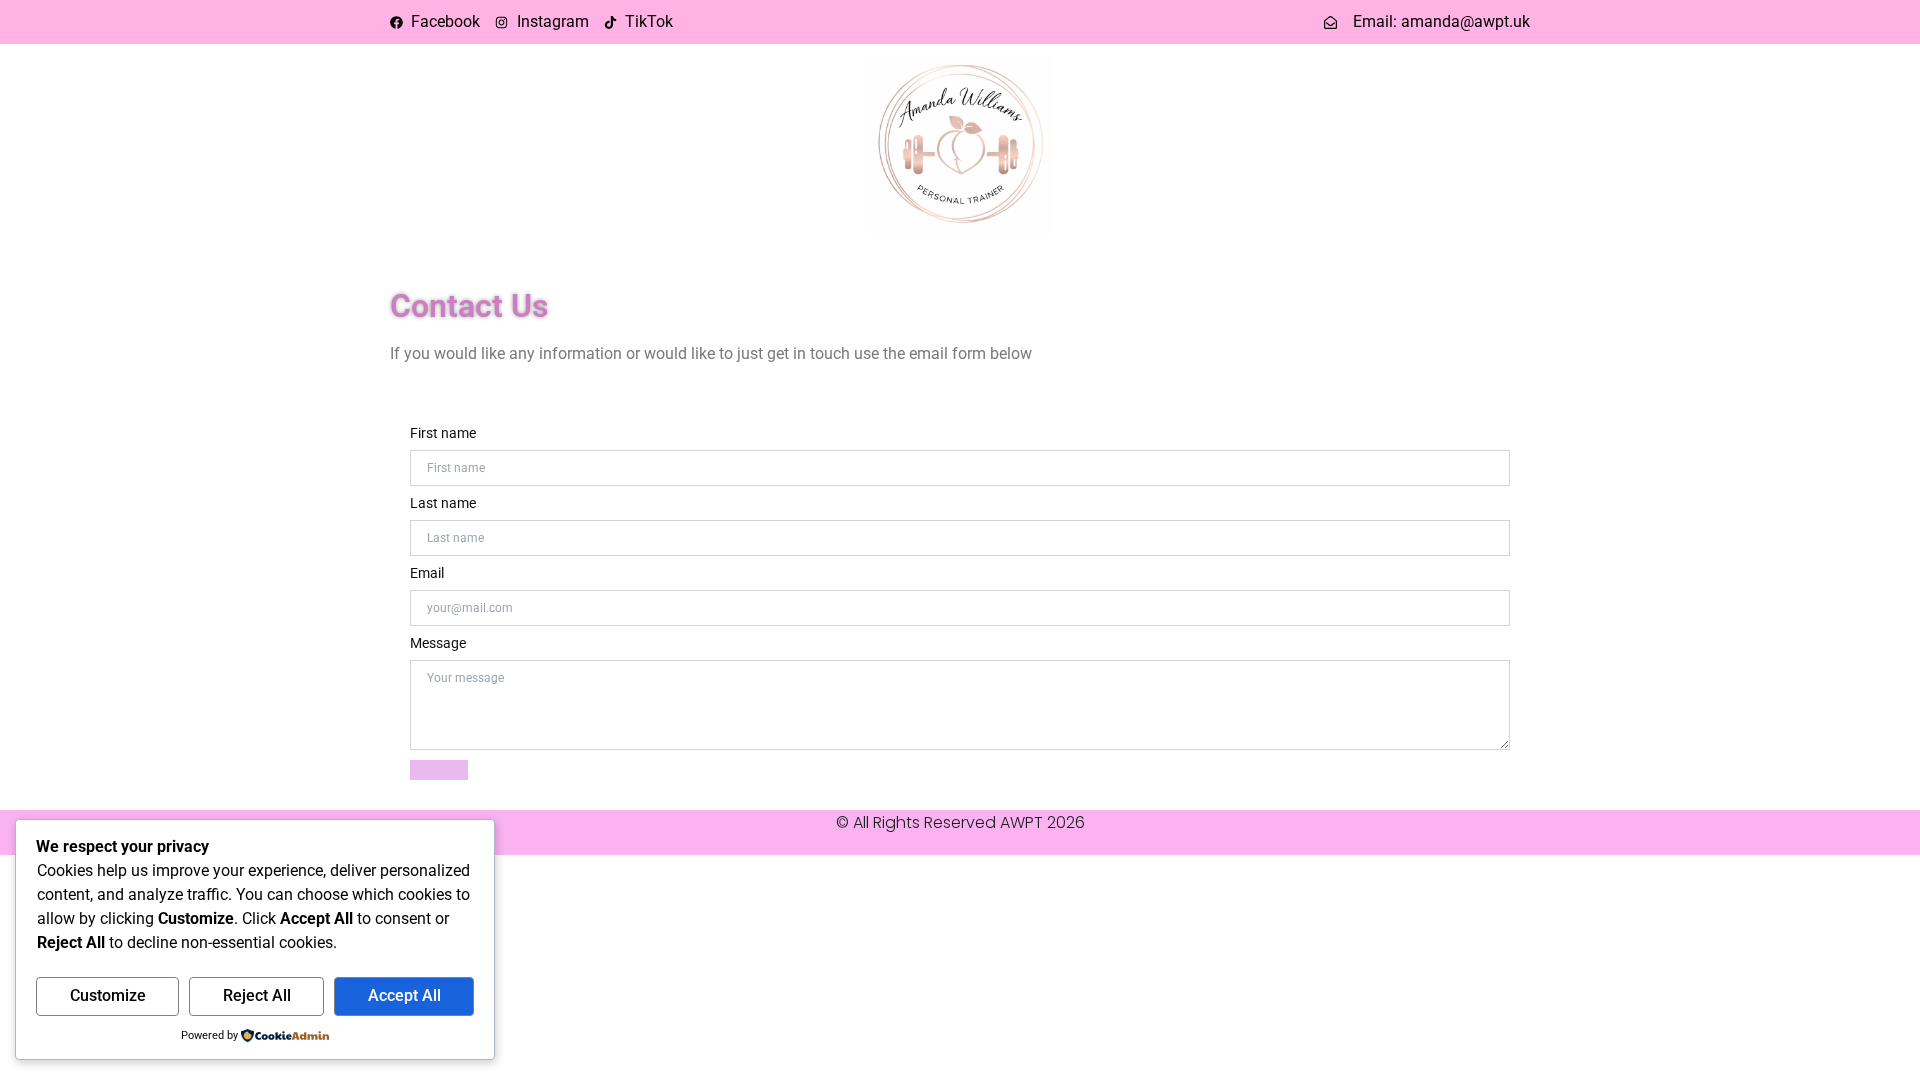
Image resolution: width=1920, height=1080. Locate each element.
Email (427, 573)
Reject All (257, 995)
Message (438, 643)
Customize (108, 995)
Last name (443, 503)
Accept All (404, 995)
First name (443, 433)
